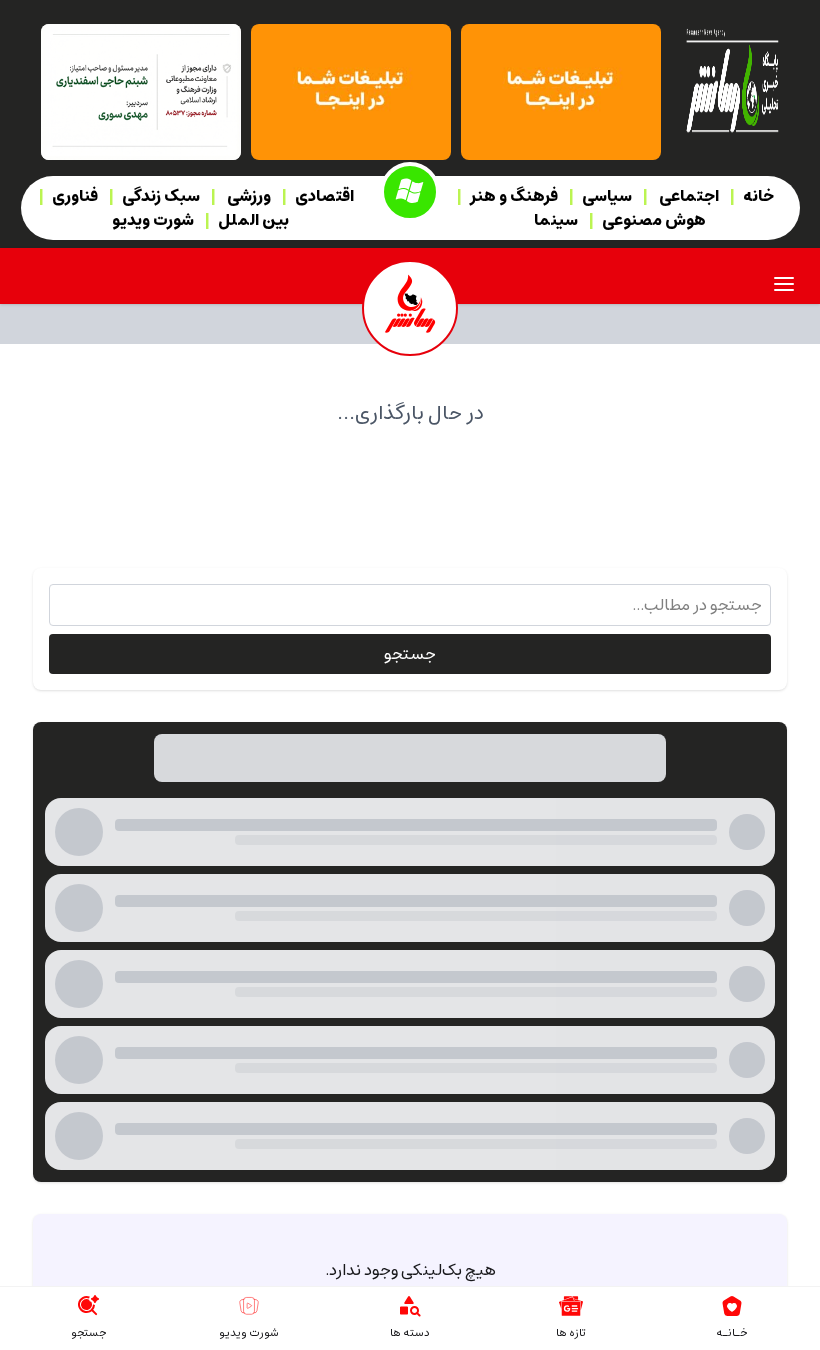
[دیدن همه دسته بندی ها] (410, 1306)
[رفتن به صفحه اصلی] (732, 1306)
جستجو (410, 654)
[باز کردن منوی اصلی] (784, 284)
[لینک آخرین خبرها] (571, 1306)
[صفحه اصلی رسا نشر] (732, 79)
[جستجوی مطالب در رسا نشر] (88, 1306)
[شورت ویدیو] (249, 1306)
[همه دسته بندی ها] (410, 192)
